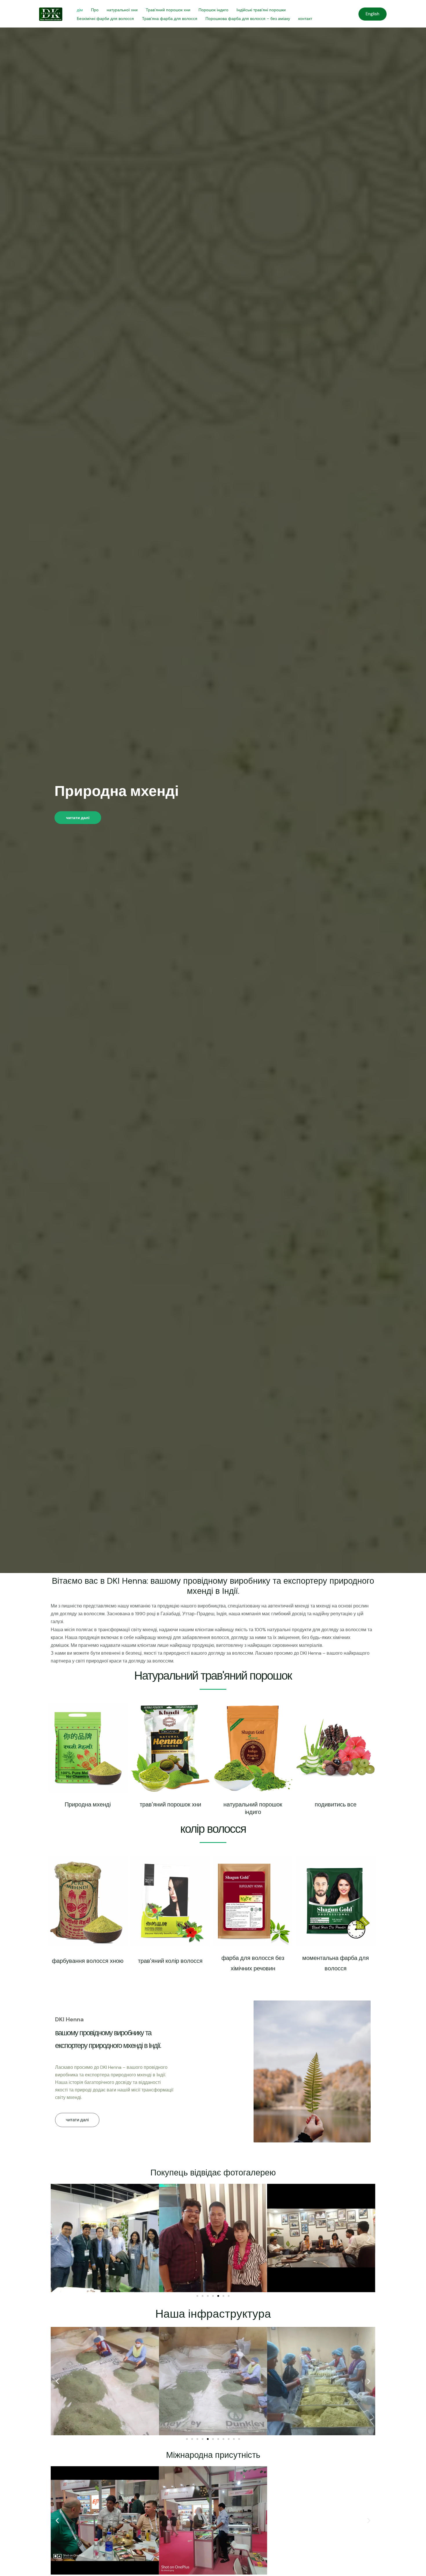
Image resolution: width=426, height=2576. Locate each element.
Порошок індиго (213, 10)
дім (80, 10)
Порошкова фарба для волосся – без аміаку (248, 19)
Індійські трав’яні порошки (261, 10)
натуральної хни (122, 10)
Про (95, 10)
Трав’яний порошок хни (168, 10)
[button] (77, 2120)
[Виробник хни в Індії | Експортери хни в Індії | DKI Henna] (51, 14)
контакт (305, 19)
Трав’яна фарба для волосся (170, 19)
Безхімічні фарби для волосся (105, 19)
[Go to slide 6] (223, 2296)
